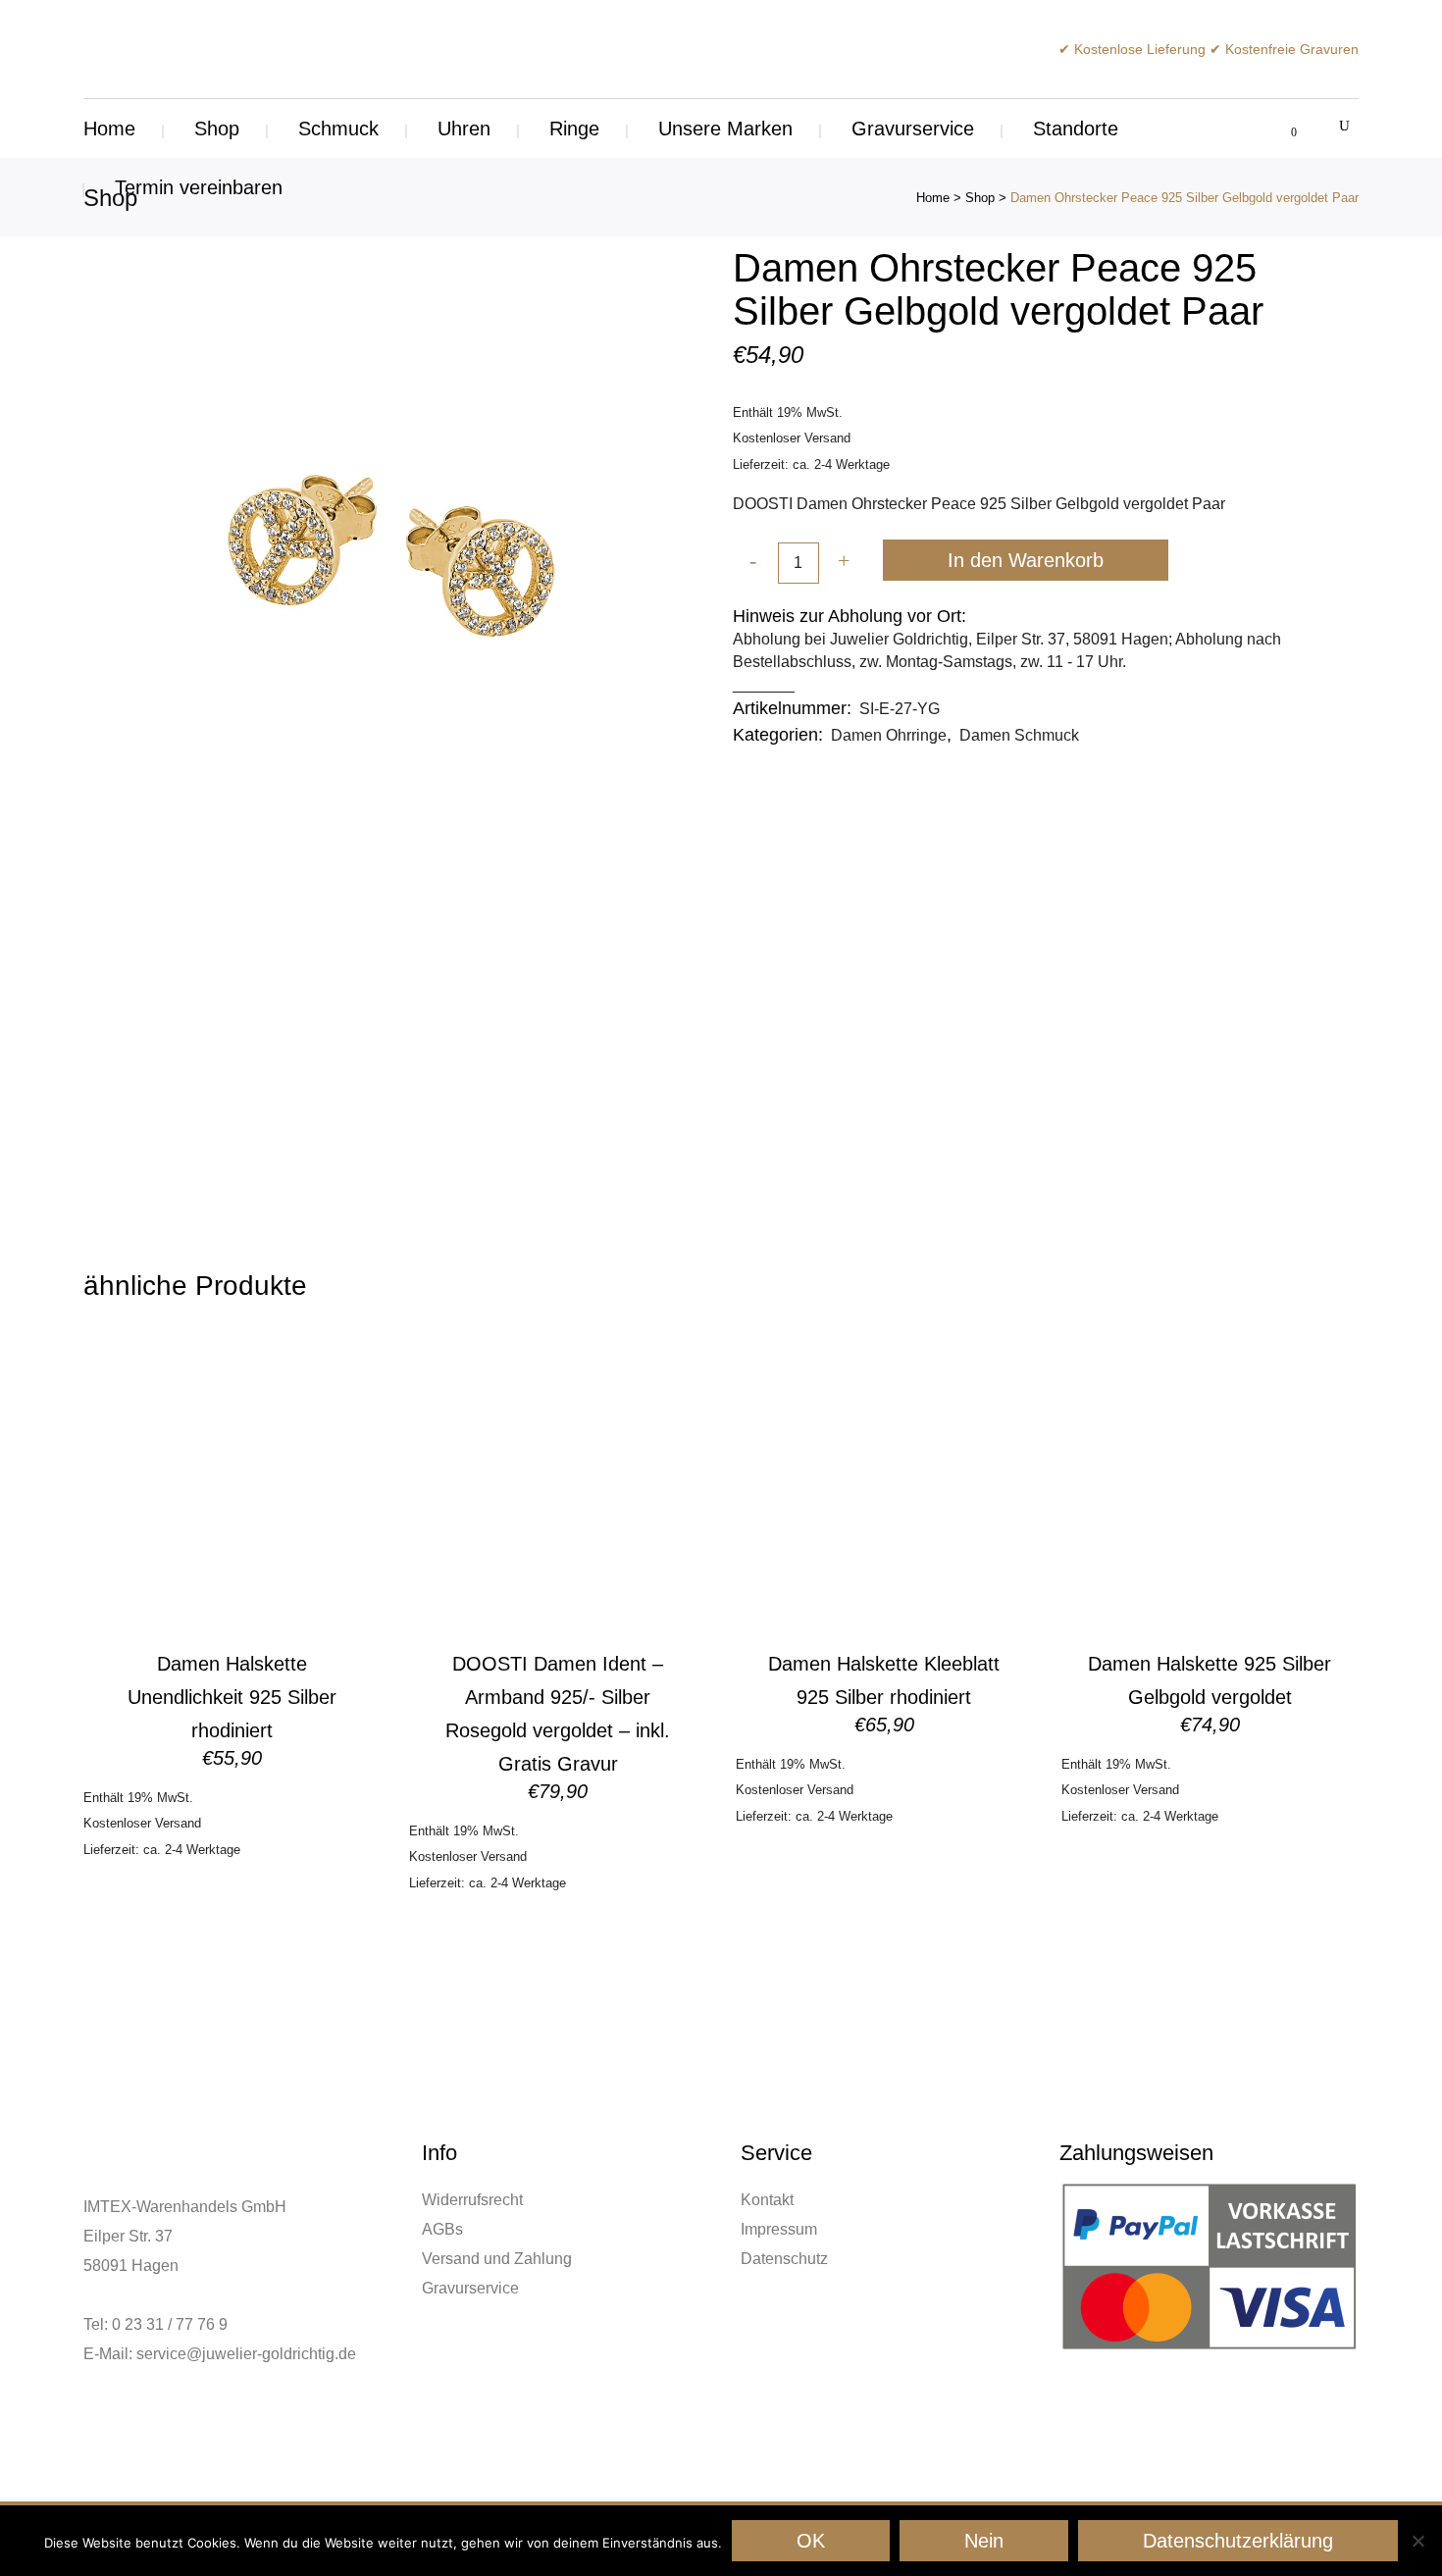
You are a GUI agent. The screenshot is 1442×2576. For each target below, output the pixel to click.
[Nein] (1417, 2541)
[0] (1283, 129)
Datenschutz (784, 2259)
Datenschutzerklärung (1238, 2541)
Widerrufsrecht (472, 2200)
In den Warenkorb (1026, 560)
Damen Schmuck (1019, 735)
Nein (984, 2541)
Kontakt (767, 2200)
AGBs (442, 2229)
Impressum (779, 2229)
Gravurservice (470, 2288)
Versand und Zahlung (497, 2259)
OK (811, 2541)
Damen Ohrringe (889, 735)
